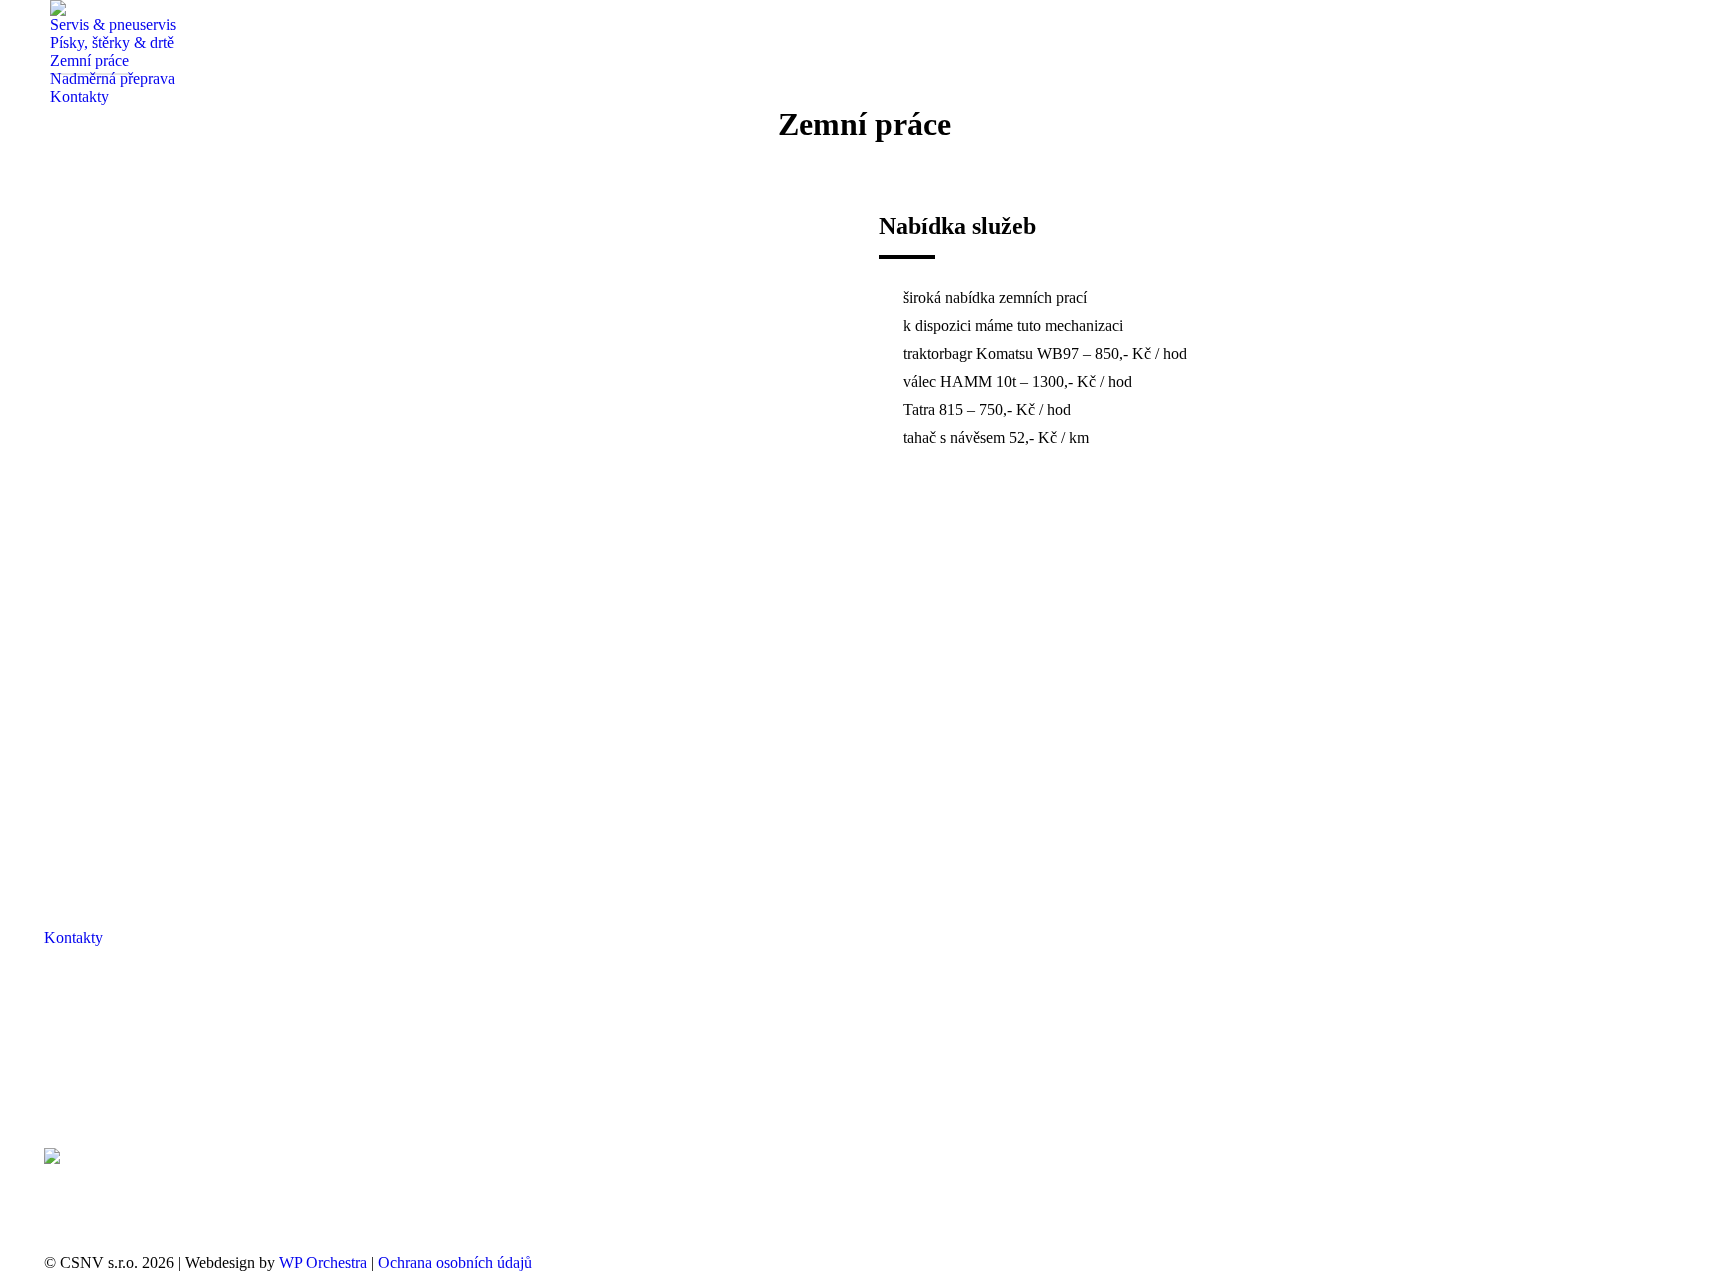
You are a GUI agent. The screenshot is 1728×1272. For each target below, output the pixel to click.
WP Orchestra (323, 1262)
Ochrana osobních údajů (455, 1262)
